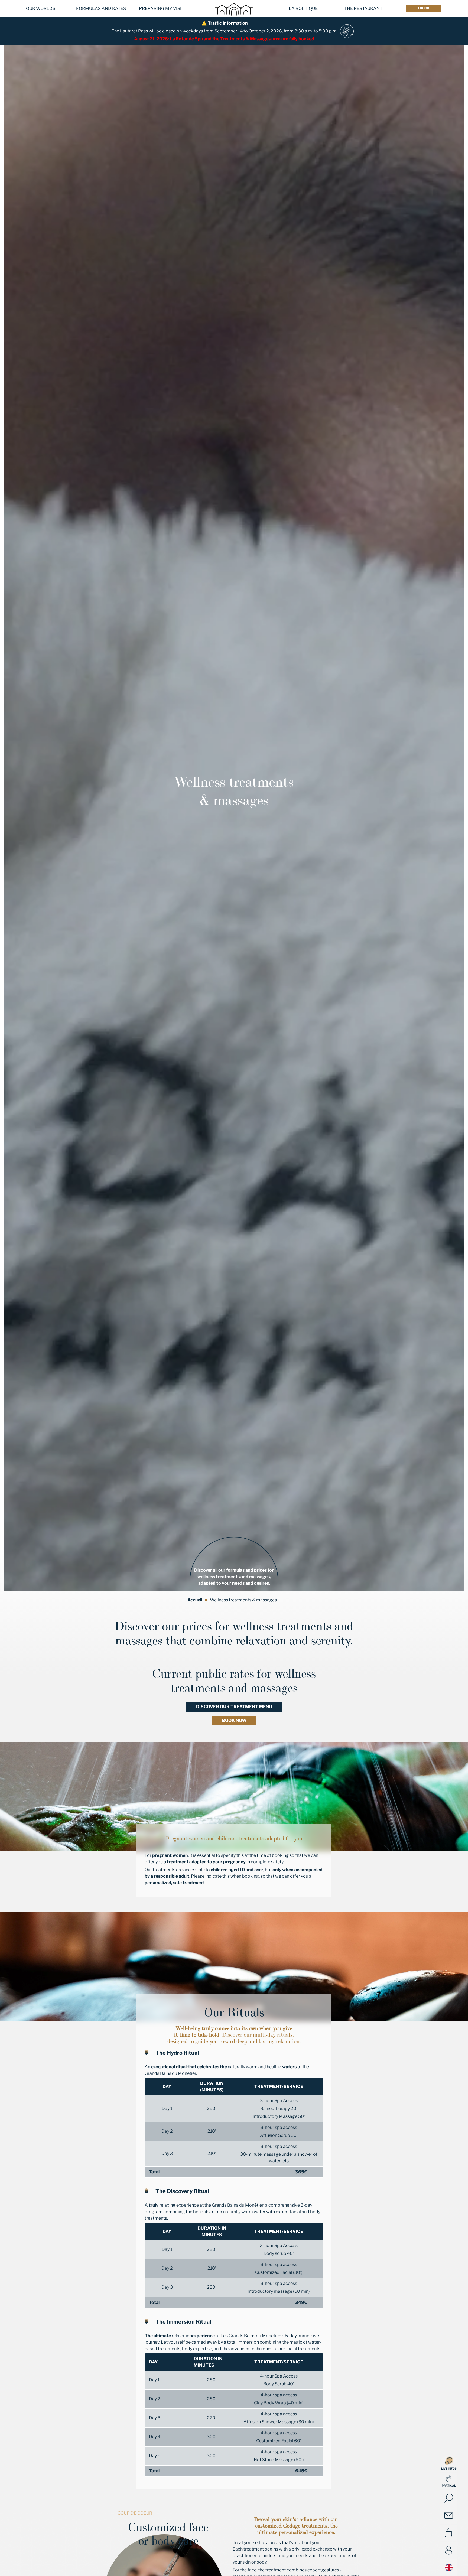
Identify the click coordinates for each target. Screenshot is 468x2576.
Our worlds (41, 9)
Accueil (195, 1600)
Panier (449, 2533)
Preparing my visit (162, 9)
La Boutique (303, 9)
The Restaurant (363, 9)
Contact (449, 2516)
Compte (449, 2550)
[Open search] (449, 2498)
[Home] (234, 19)
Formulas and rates (101, 9)
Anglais (449, 2567)
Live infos (449, 2468)
